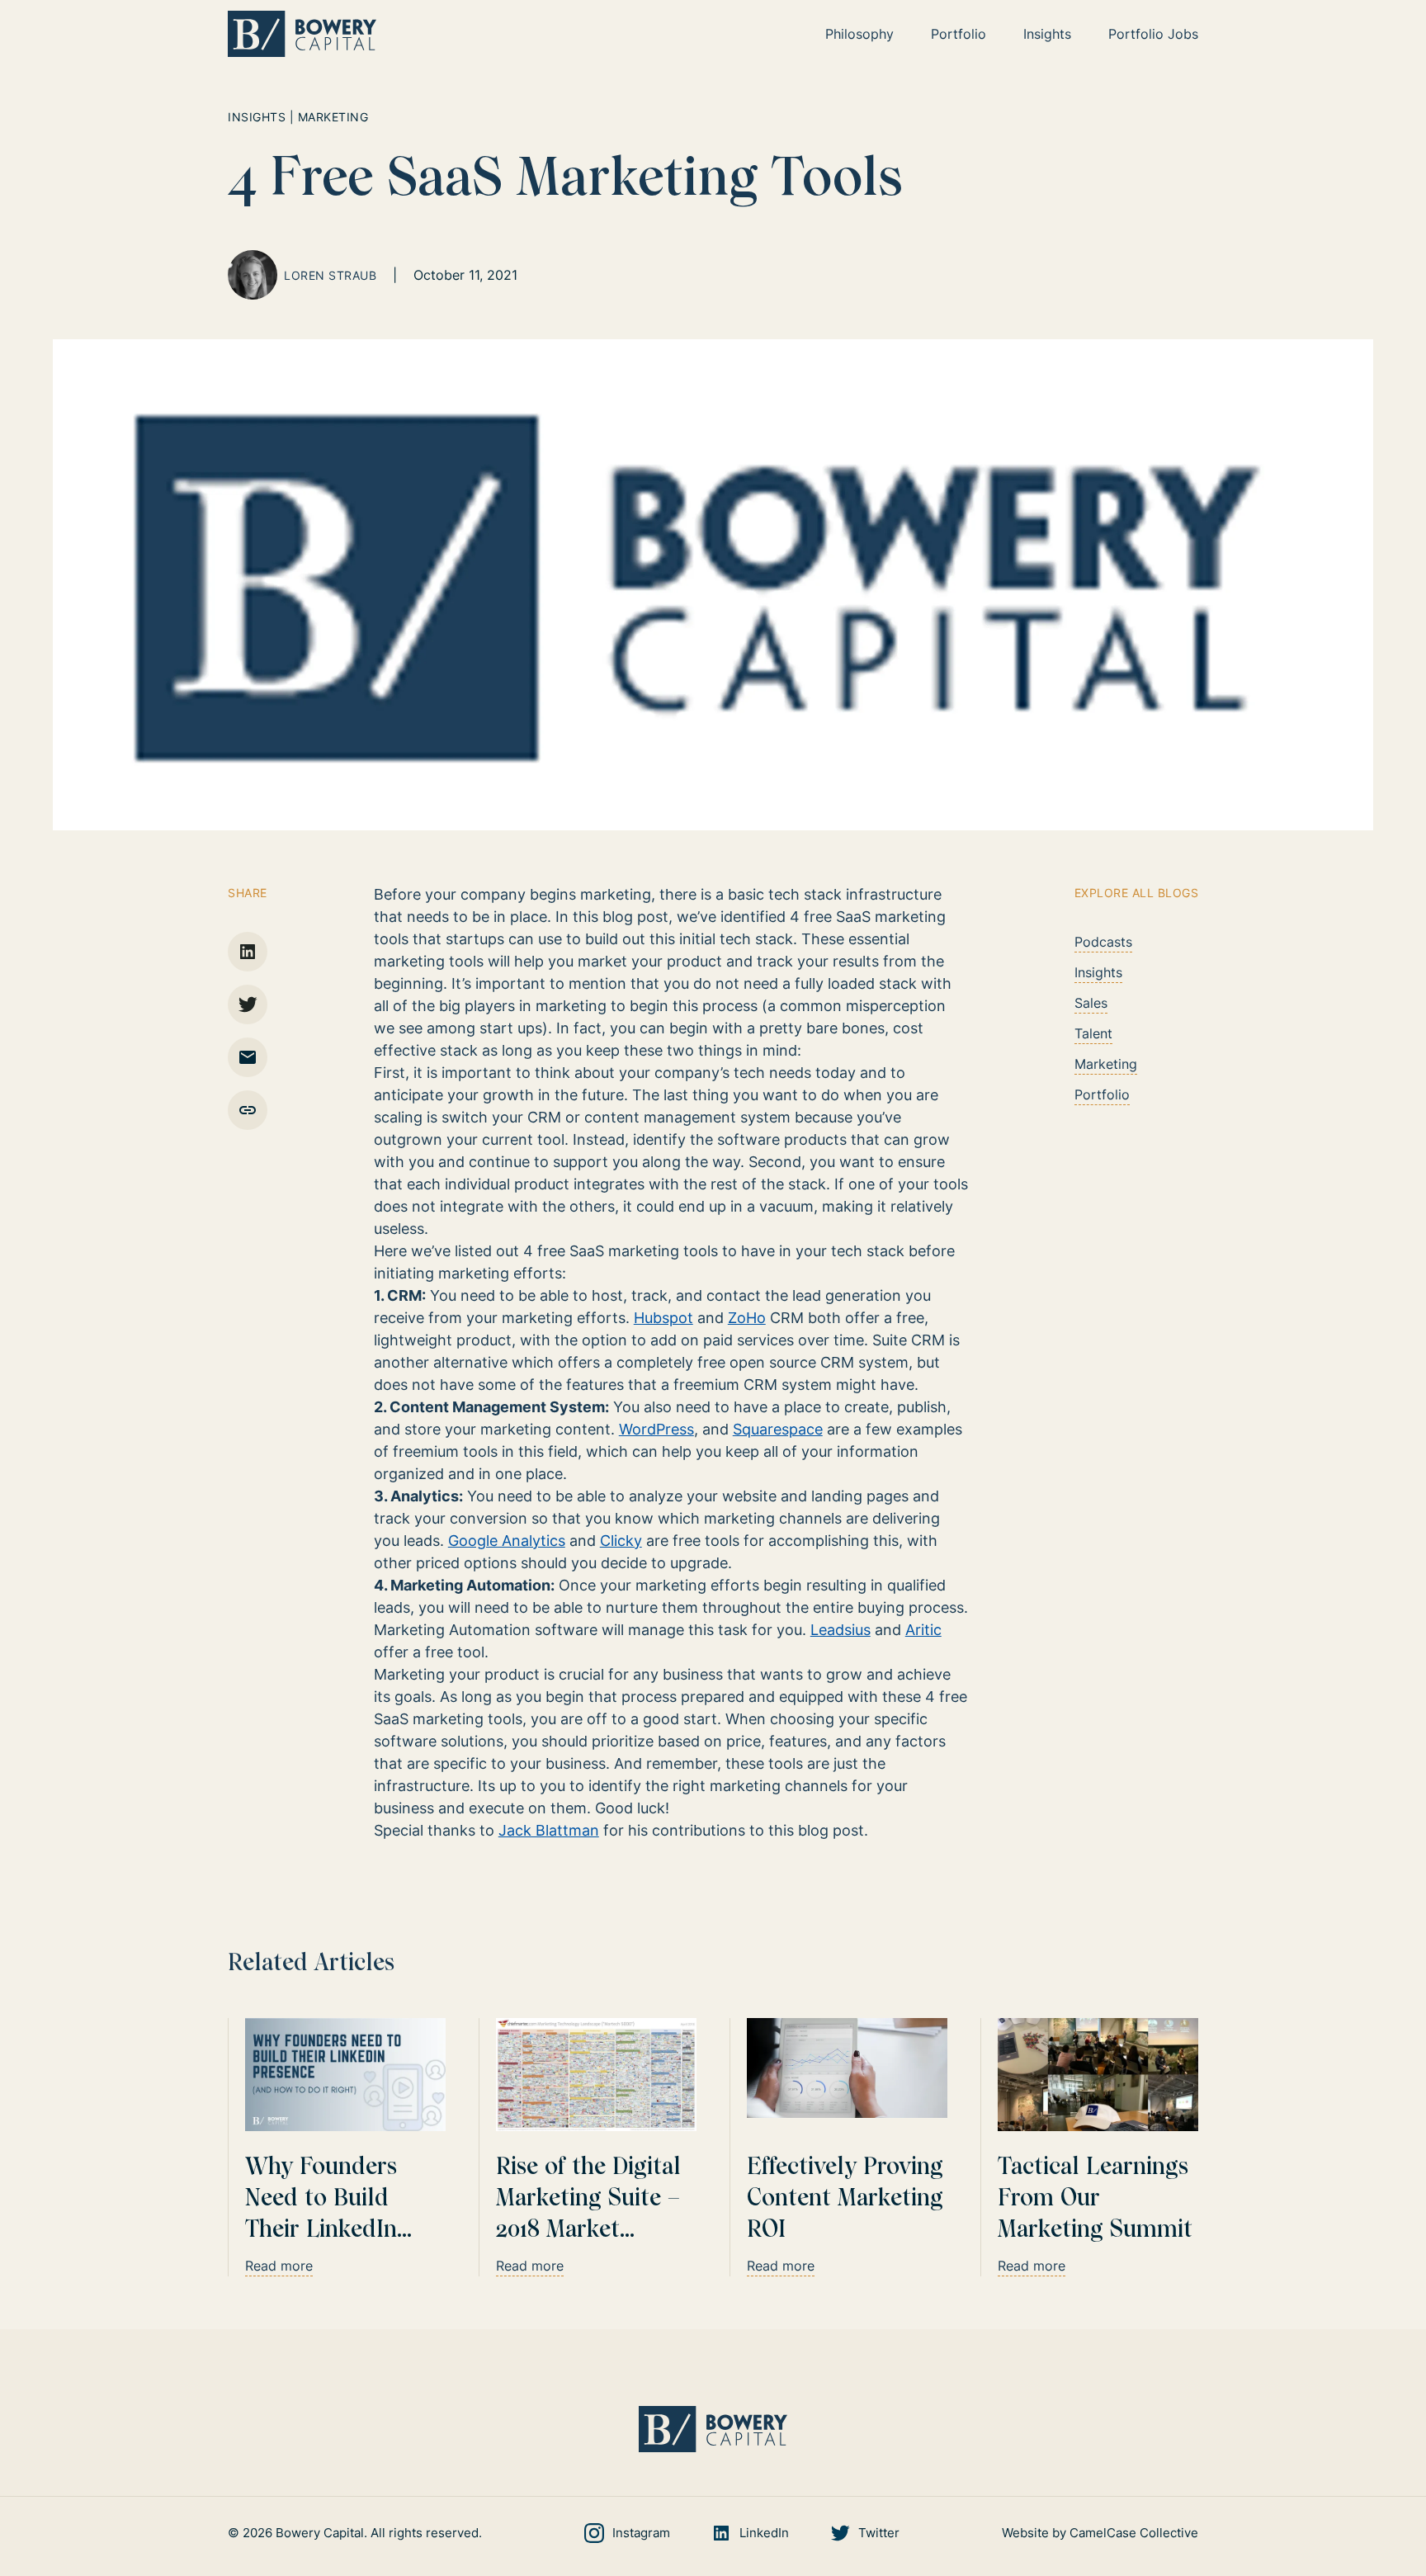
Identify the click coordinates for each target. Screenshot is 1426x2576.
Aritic (923, 1630)
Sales (1091, 1003)
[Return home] (302, 34)
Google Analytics (507, 1541)
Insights (1098, 972)
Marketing (1106, 1064)
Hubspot (663, 1318)
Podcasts (1103, 942)
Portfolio (1102, 1094)
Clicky (621, 1541)
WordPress (656, 1429)
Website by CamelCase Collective (1100, 2533)
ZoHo (747, 1318)
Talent (1093, 1033)
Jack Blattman (549, 1830)
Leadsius (840, 1630)
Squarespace (778, 1429)
